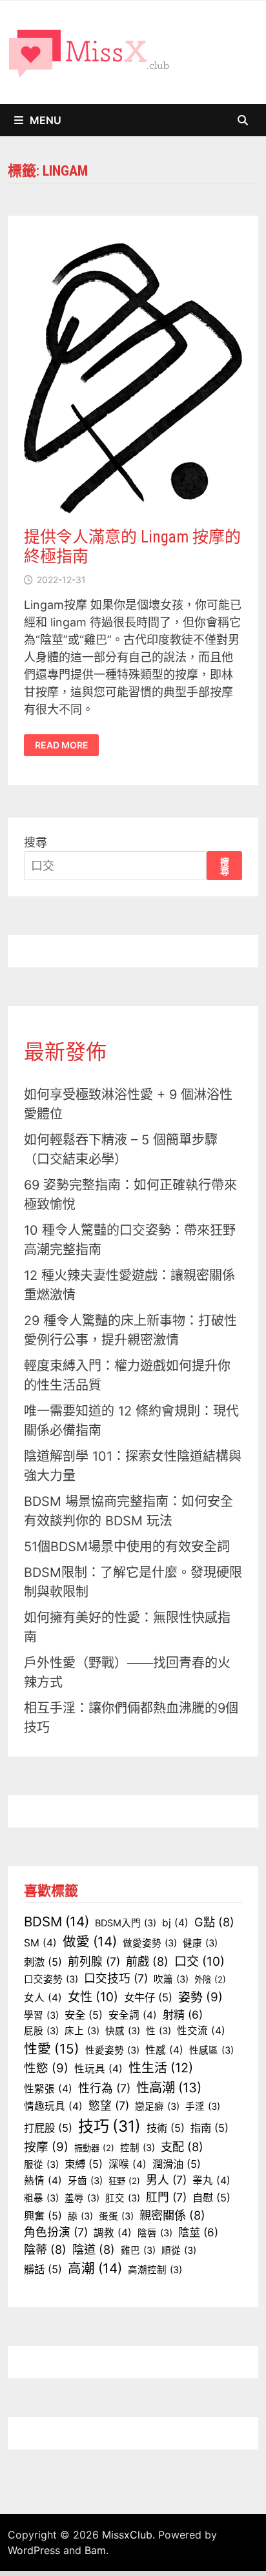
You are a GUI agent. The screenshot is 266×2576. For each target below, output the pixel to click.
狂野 (124, 2181)
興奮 (43, 2216)
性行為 (104, 2088)
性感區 (211, 2050)
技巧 (109, 2126)
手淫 (203, 2107)
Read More (61, 745)
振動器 (94, 2148)
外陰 (210, 1979)
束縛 (84, 2164)
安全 (84, 2015)
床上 (82, 2031)
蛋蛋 (116, 2216)
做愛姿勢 (150, 1943)
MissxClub (127, 2535)
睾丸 (211, 2180)
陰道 (94, 2249)
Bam (95, 2550)
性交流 (201, 2031)
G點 (214, 1922)
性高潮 (169, 2087)
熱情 (43, 2180)
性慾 (46, 2068)
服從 (41, 2165)
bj (175, 1923)
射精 (183, 2014)
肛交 (123, 2198)
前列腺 (94, 1962)
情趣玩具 (53, 2106)
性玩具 (98, 2069)
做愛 (90, 1942)
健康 (200, 1943)
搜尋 (36, 842)
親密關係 (172, 2215)
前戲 (147, 1961)
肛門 (166, 2197)
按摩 (46, 2147)
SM (40, 1943)
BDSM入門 (126, 1923)
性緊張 (48, 2089)
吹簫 (171, 1979)
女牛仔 (148, 1997)
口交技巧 (116, 1978)
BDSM (56, 1922)
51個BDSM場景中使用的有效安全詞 (127, 1547)
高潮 (95, 2268)
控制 (138, 2148)
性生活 (161, 2068)
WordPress (34, 2550)
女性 (93, 1997)
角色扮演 (56, 2232)
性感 (164, 2050)
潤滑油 (177, 2164)
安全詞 (133, 2015)
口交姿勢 (51, 1979)
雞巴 (138, 2251)
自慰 (211, 2198)
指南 (210, 2128)
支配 (182, 2147)
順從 (179, 2251)
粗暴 (41, 2198)
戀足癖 (157, 2107)
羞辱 (82, 2198)
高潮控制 (155, 2270)
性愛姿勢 (112, 2050)
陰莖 (198, 2232)
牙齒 (85, 2181)
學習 (41, 2015)
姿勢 (200, 1997)
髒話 (43, 2269)
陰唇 (155, 2233)
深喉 (128, 2164)
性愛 (52, 2049)
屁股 (41, 2031)
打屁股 (48, 2128)
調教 (113, 2233)
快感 (123, 2031)
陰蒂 (45, 2249)
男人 (166, 2180)
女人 (43, 1998)
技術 (166, 2128)
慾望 (109, 2106)
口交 (200, 1961)
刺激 (43, 1962)
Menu (46, 120)
